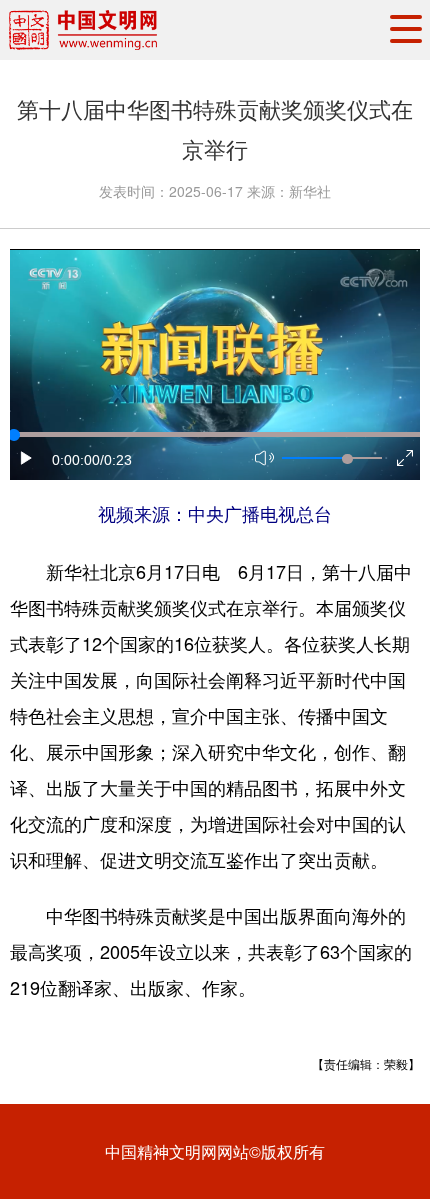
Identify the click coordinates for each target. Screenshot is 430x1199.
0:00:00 (76, 460)
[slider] (347, 459)
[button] (27, 458)
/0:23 (116, 460)
